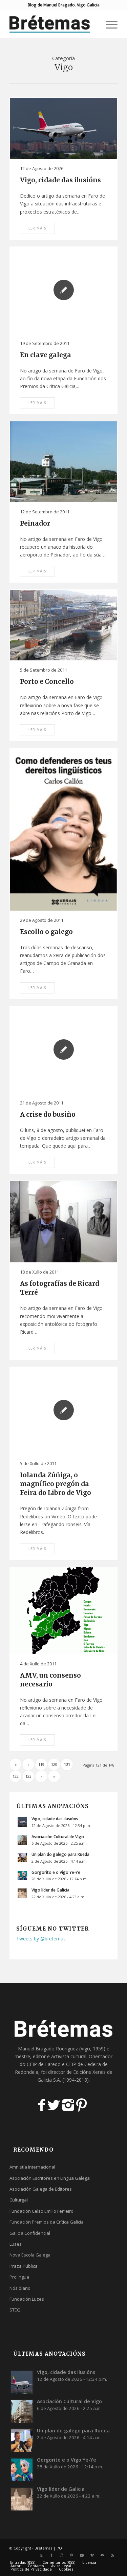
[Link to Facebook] (51, 2555)
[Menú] (108, 24)
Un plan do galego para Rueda (60, 1854)
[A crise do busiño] (63, 1050)
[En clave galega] (63, 290)
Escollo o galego (46, 932)
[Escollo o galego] (63, 829)
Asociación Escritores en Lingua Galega (50, 2178)
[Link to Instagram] (62, 2555)
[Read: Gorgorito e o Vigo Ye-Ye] (22, 1876)
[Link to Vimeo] (92, 2555)
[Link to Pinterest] (72, 2555)
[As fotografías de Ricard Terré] (63, 1222)
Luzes (16, 2244)
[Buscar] (92, 24)
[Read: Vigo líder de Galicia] (22, 1893)
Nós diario (20, 2288)
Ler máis (37, 228)
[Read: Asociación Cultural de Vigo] (22, 1840)
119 (41, 1764)
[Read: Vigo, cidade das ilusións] (22, 1822)
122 (16, 1776)
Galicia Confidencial (30, 2233)
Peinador (35, 523)
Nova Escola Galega (30, 2255)
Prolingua (19, 2277)
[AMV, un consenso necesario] (63, 1611)
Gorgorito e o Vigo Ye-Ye (56, 1872)
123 (28, 1776)
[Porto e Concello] (63, 625)
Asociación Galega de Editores (41, 2189)
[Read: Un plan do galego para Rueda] (22, 1858)
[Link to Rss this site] (112, 2555)
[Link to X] (41, 2555)
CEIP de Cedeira (83, 2064)
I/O (59, 2548)
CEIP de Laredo (44, 2064)
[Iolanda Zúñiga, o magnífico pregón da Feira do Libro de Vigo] (63, 1410)
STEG (15, 2310)
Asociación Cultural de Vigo (58, 1837)
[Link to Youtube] (82, 2555)
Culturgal (19, 2200)
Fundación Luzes (27, 2299)
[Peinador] (63, 462)
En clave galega (46, 355)
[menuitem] (92, 24)
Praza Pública (24, 2266)
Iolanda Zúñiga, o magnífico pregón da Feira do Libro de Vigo (56, 1484)
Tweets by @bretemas (41, 1939)
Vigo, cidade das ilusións (60, 180)
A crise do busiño (48, 1115)
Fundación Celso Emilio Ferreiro (41, 2211)
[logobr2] (53, 24)
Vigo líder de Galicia (50, 1890)
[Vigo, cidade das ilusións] (63, 128)
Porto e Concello (47, 682)
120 (54, 1764)
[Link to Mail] (102, 2555)
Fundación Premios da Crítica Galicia (47, 2222)
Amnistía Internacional (32, 2167)
